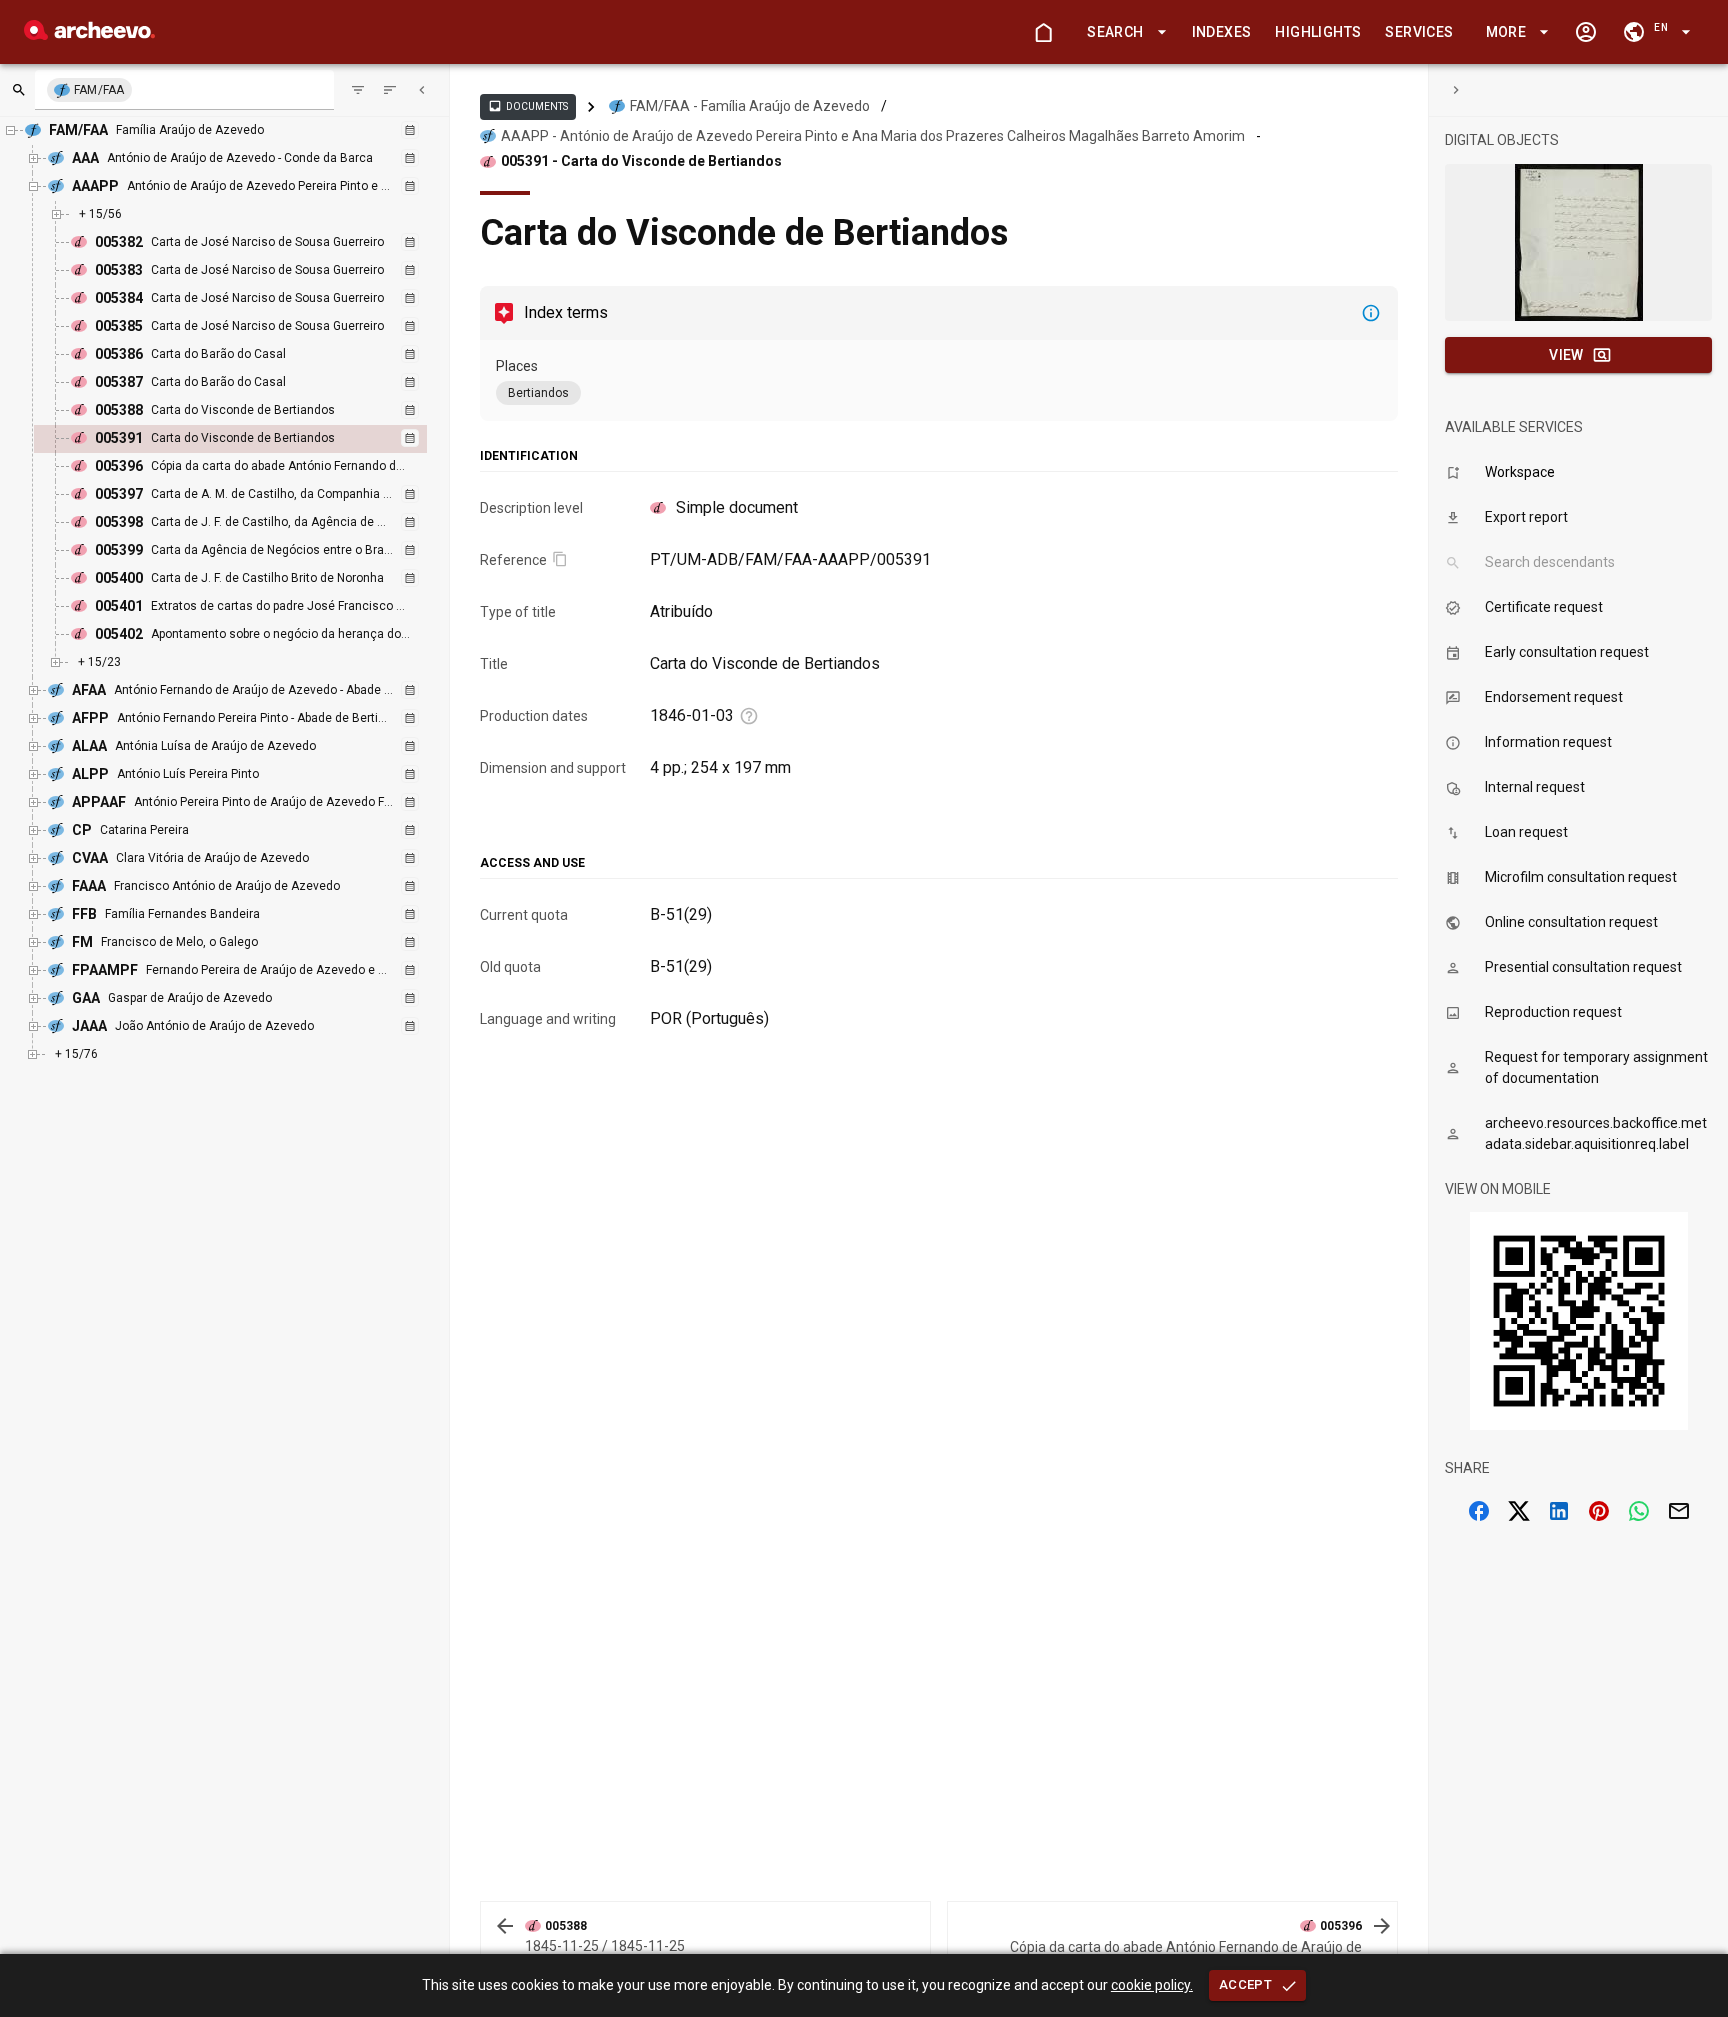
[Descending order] (390, 90)
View (1566, 355)
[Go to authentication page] (1586, 32)
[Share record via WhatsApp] (1639, 1511)
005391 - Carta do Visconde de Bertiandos (641, 161)
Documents (528, 106)
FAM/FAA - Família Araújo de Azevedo (750, 106)
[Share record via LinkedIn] (1559, 1511)
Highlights (1318, 32)
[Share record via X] (1519, 1511)
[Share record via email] (1679, 1511)
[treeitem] (252, 439)
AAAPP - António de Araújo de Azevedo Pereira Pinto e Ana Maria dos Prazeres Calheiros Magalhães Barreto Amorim (873, 136)
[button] (1123, 32)
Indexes (1222, 32)
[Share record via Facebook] (1479, 1511)
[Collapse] (422, 90)
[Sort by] (358, 90)
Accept (1245, 1984)
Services (1419, 32)
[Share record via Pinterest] (1599, 1511)
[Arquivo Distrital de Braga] (89, 34)
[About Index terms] (1371, 313)
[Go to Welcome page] (1043, 32)
